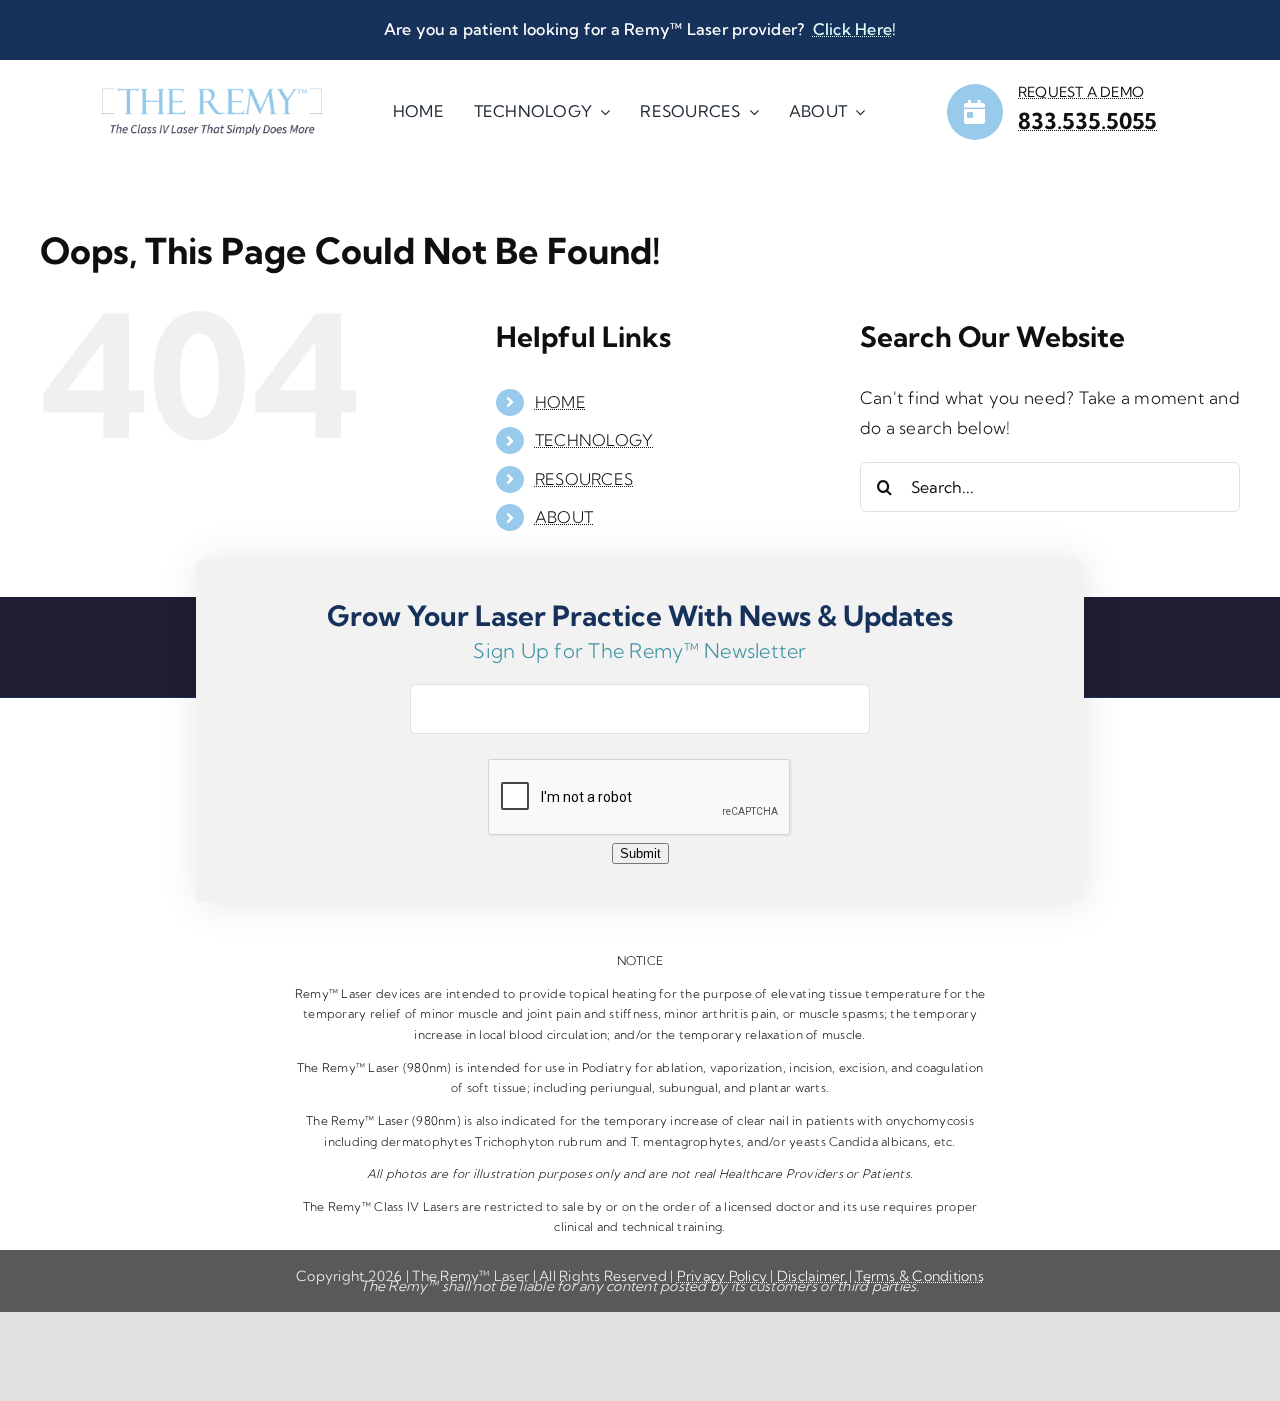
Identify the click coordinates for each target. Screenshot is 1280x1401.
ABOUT (564, 517)
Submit (640, 853)
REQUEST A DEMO (1081, 92)
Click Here (852, 29)
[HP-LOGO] (212, 96)
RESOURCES (584, 479)
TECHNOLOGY (594, 440)
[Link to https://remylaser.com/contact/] (975, 112)
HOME (560, 402)
